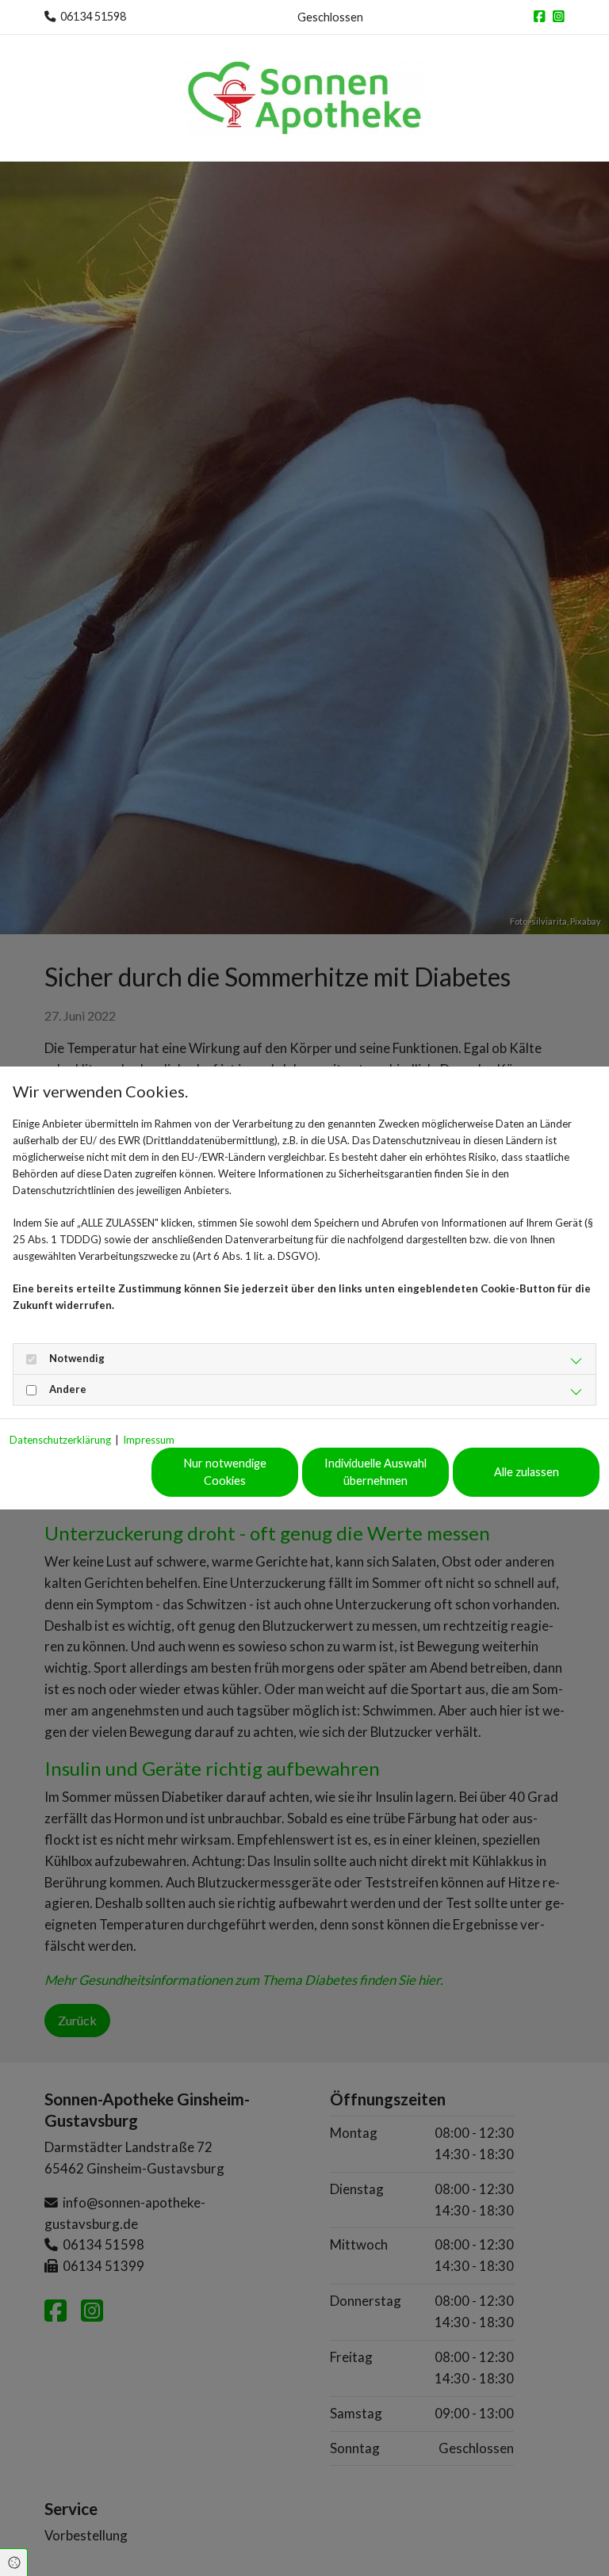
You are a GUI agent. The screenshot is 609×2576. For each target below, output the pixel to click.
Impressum (149, 1440)
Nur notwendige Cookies (225, 1472)
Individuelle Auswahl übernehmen (375, 1472)
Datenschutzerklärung (60, 1440)
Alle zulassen (527, 1472)
